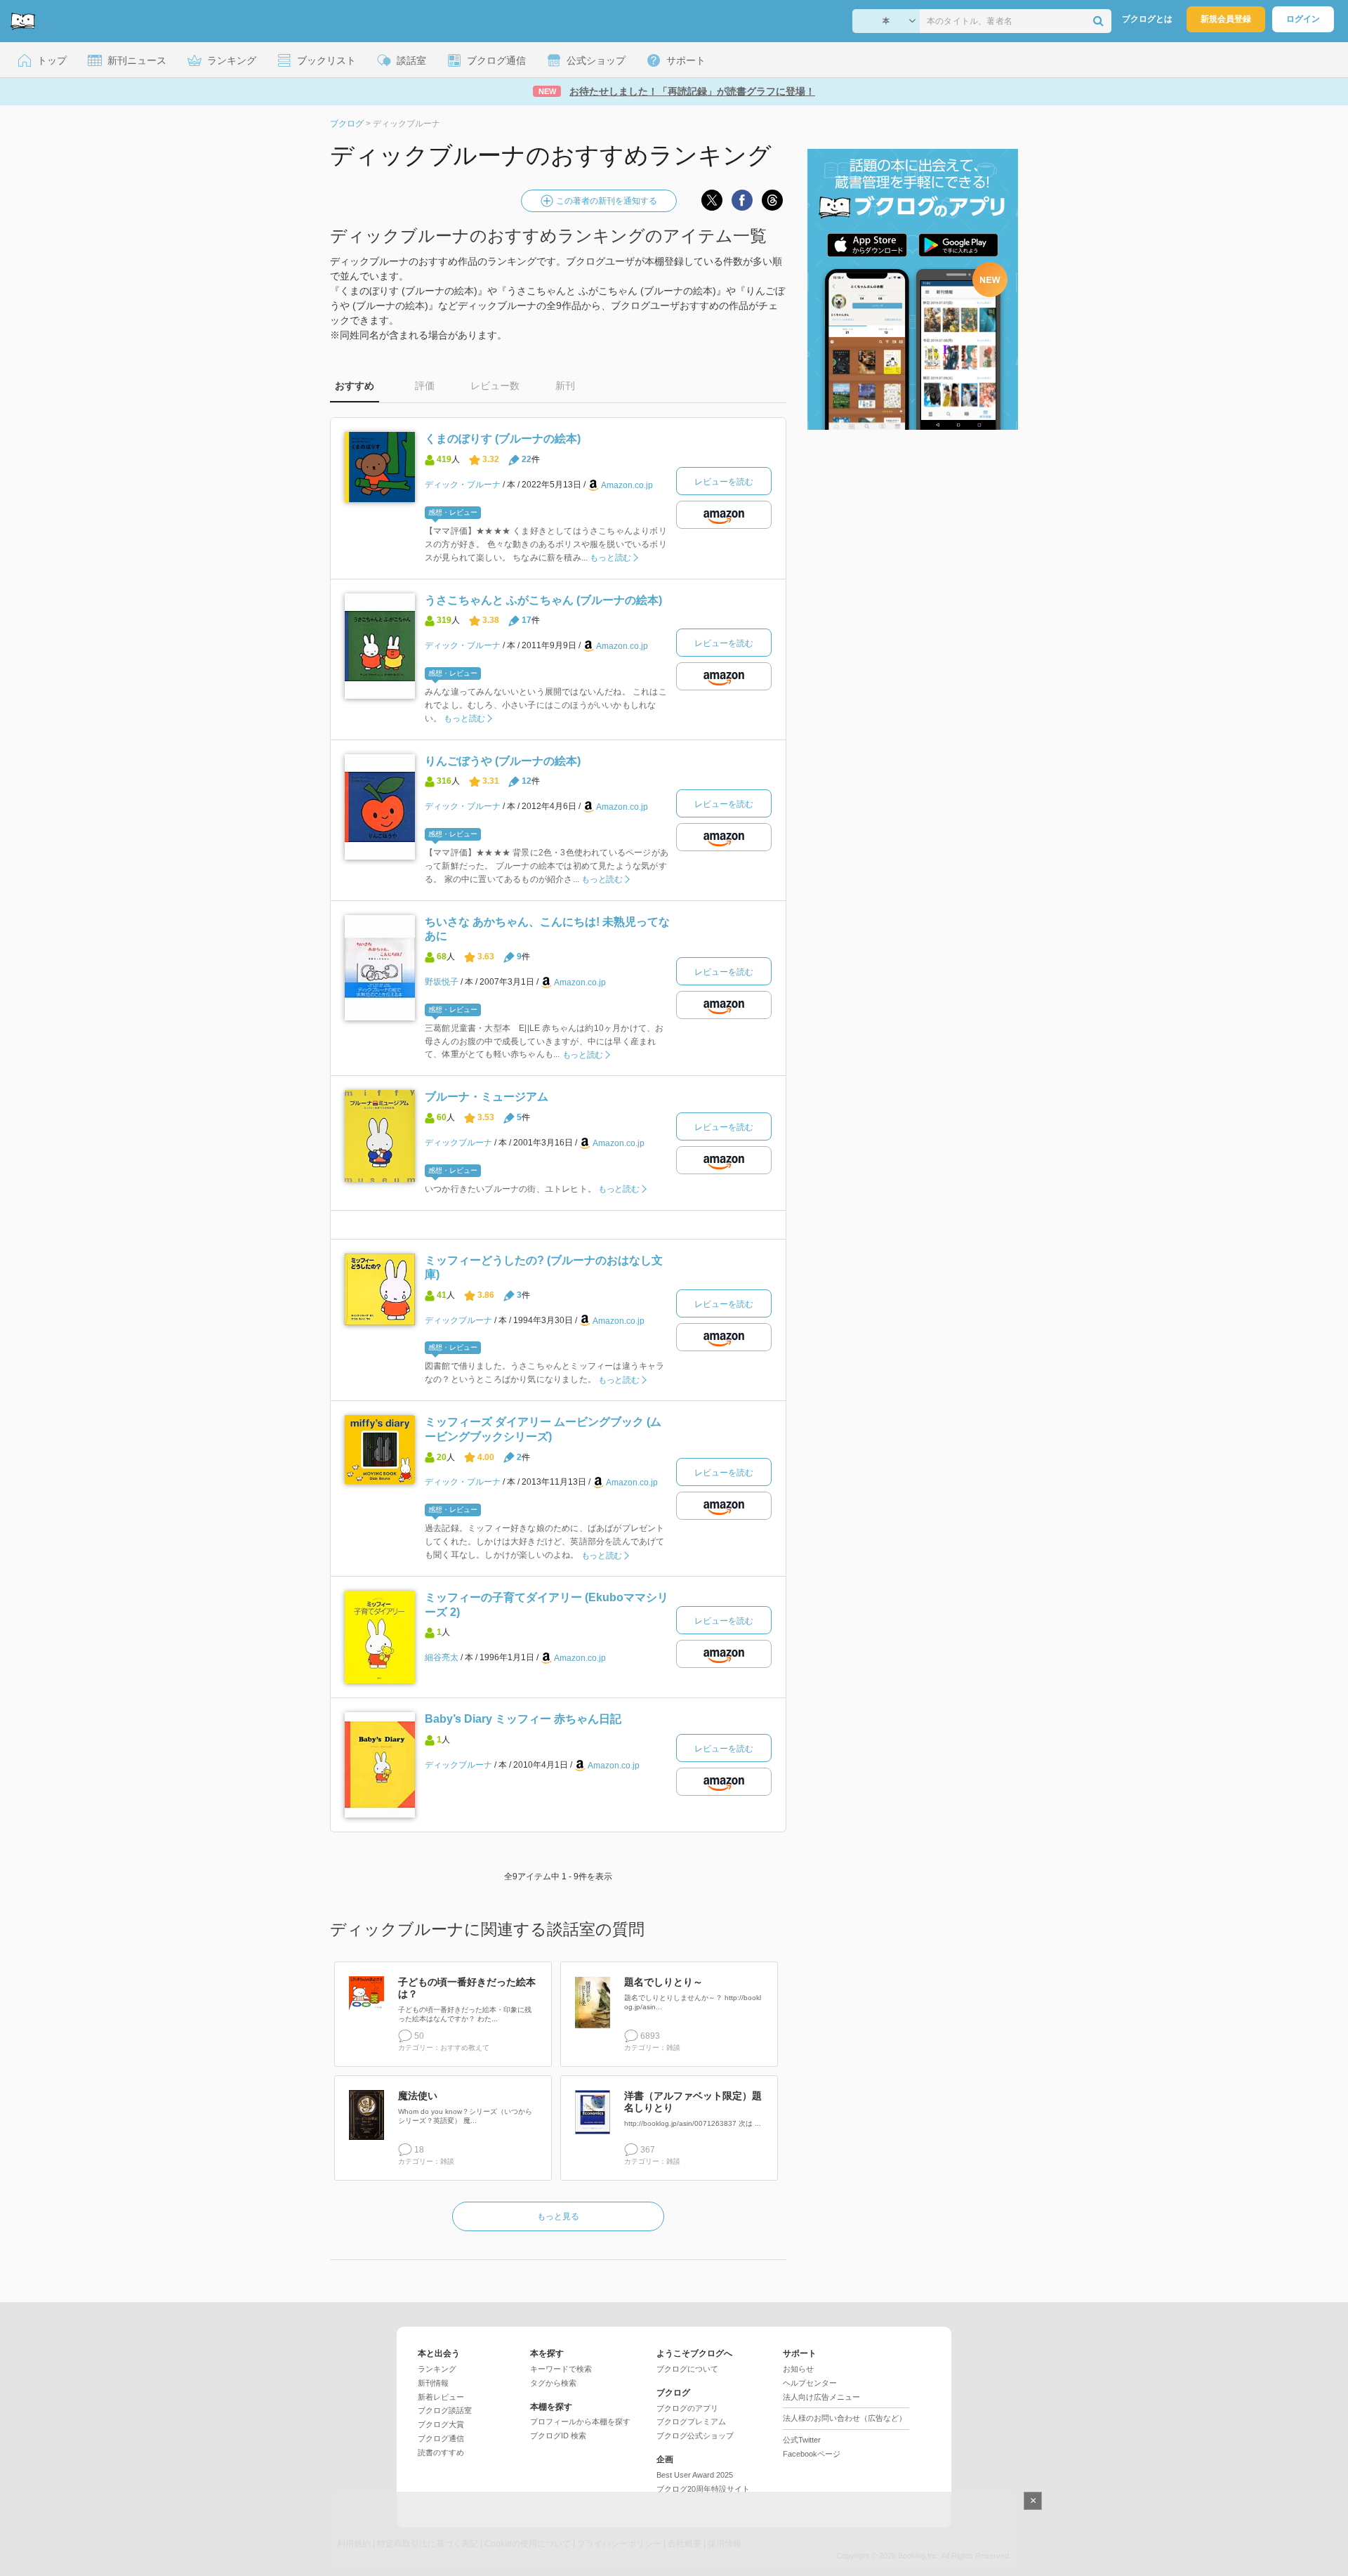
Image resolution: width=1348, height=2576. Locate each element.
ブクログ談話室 (445, 2410)
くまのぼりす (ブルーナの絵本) (503, 439)
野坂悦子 (442, 982)
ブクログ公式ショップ (695, 2436)
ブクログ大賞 (441, 2424)
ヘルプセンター (810, 2383)
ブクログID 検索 (558, 2436)
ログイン (1303, 19)
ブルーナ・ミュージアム (487, 1097)
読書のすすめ (441, 2452)
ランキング (437, 2369)
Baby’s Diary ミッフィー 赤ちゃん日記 (523, 1719)
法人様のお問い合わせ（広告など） (845, 2418)
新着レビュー (441, 2397)
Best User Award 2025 (695, 2475)
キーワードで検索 (561, 2369)
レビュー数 (495, 386)
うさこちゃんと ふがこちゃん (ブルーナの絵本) (543, 600)
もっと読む (610, 558)
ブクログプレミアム (691, 2421)
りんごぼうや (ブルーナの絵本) (503, 761)
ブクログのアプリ (687, 2408)
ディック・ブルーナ (463, 485)
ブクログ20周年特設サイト (703, 2489)
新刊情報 (433, 2383)
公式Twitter (802, 2440)
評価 (425, 386)
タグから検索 (553, 2383)
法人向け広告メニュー (821, 2397)
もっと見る (558, 2216)
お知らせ (798, 2369)
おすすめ (355, 386)
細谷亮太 (442, 1657)
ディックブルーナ (458, 1143)
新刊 (565, 386)
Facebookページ (812, 2454)
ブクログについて (687, 2369)
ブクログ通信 (441, 2438)
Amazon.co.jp (627, 485)
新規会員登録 (1226, 19)
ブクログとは (1147, 19)
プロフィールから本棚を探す (580, 2421)
